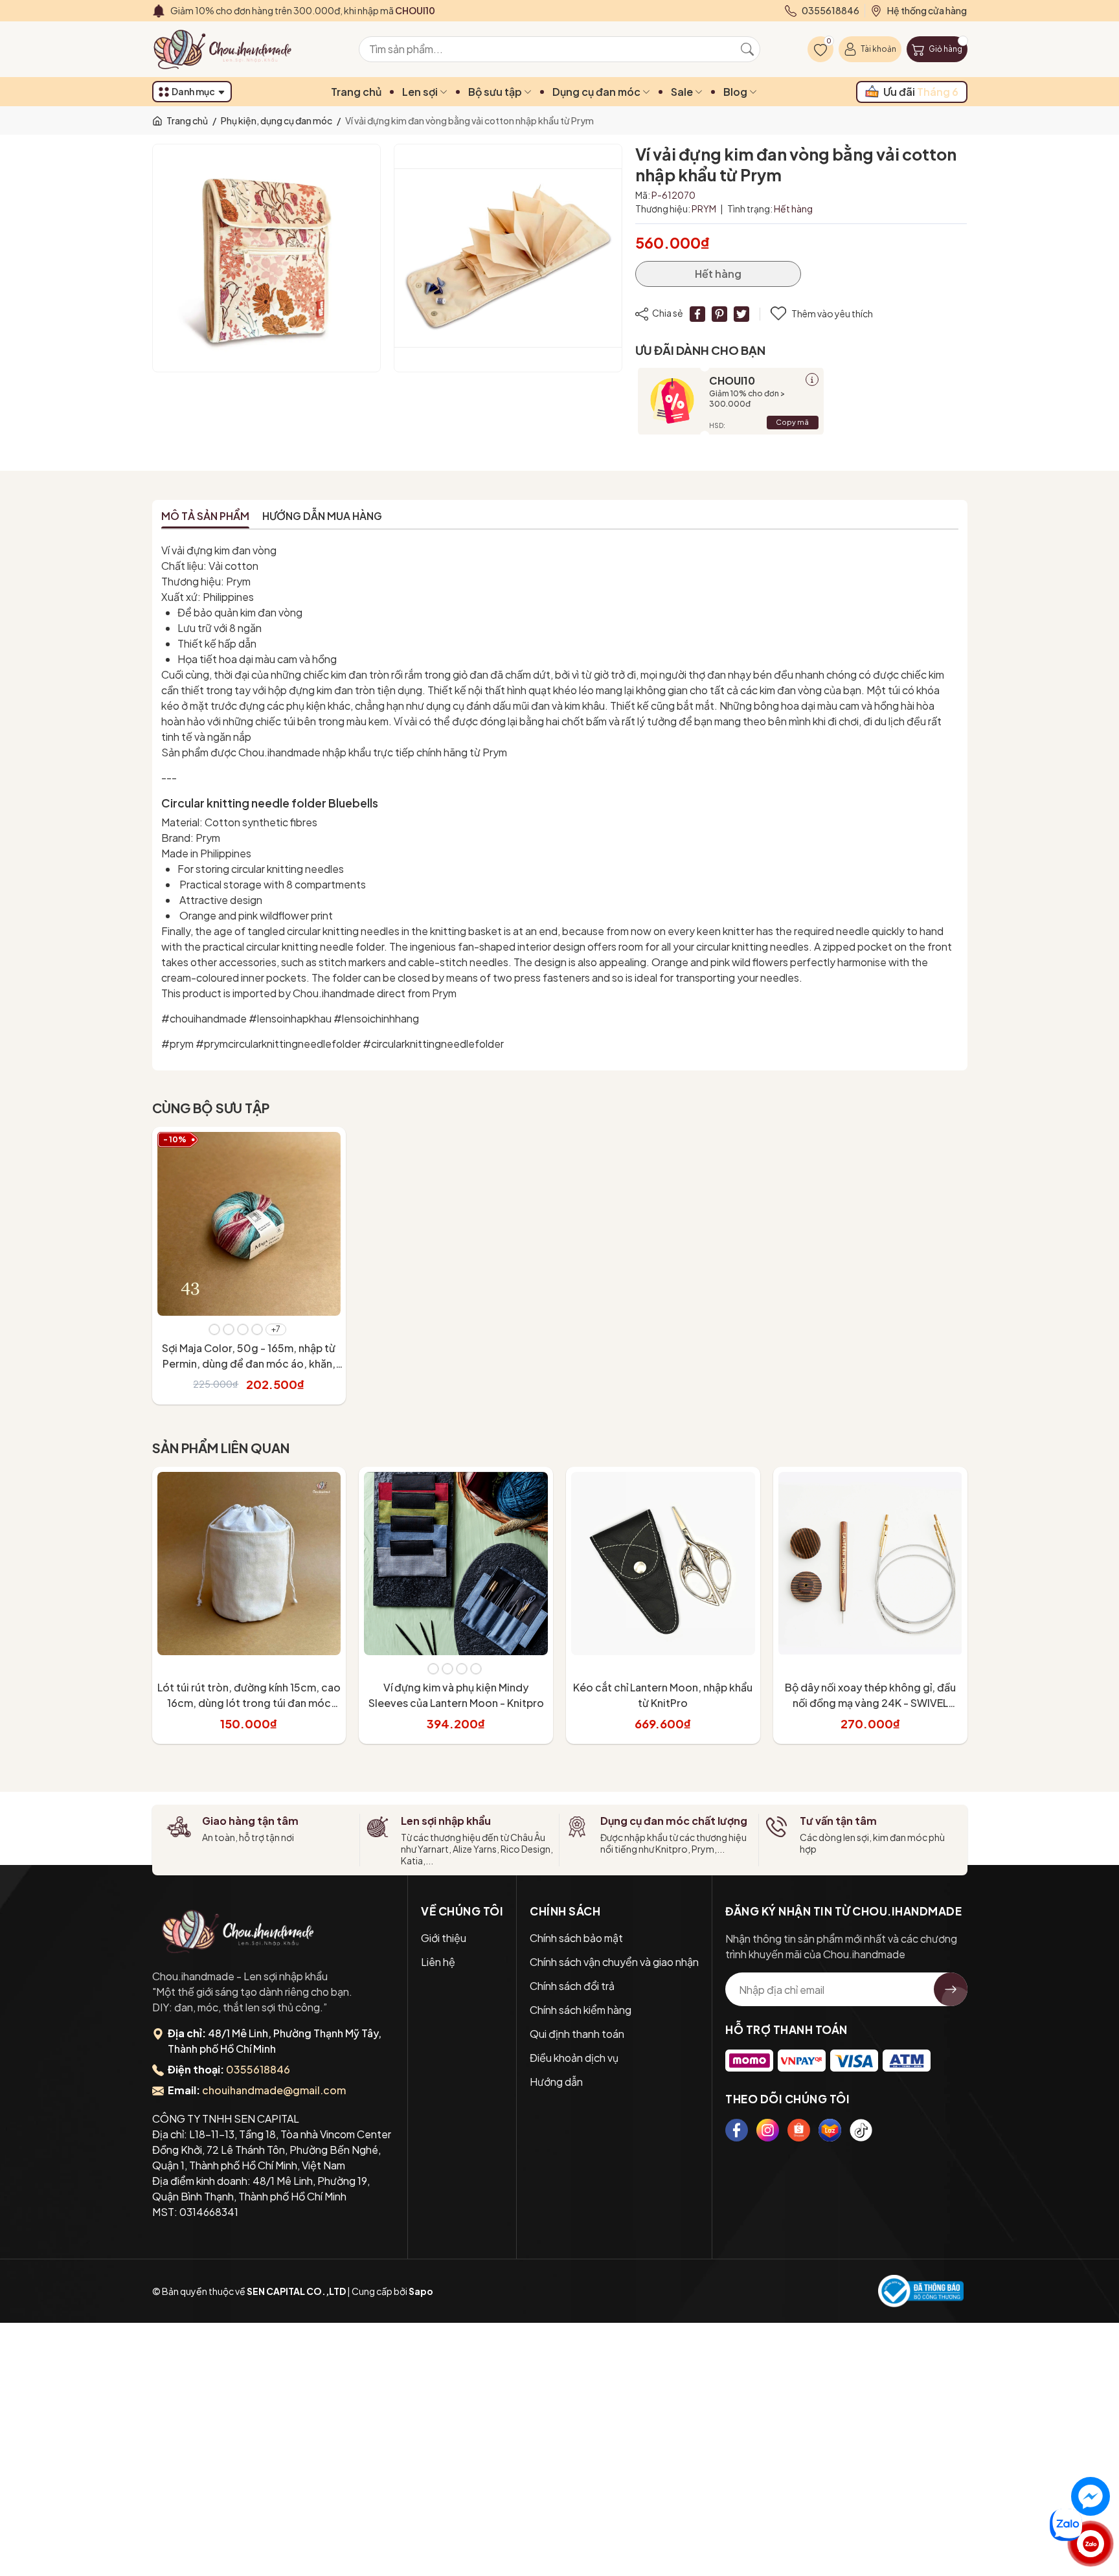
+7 (276, 1329)
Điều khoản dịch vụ (574, 2058)
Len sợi (421, 92)
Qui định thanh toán (577, 2034)
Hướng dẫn (556, 2082)
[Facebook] (737, 2130)
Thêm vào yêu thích (832, 313)
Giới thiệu (444, 1938)
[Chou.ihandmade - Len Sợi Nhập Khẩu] (230, 49)
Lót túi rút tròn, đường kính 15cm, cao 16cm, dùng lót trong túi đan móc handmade (249, 1703)
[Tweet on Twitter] (741, 314)
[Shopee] (799, 2130)
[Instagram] (768, 2130)
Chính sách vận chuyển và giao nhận (614, 1962)
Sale (683, 92)
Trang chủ (356, 92)
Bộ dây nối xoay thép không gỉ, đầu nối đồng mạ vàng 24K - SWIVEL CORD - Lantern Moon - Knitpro (870, 1703)
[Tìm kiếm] (747, 49)
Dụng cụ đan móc (597, 92)
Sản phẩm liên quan (221, 1448)
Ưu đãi (921, 92)
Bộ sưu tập (496, 92)
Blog (736, 92)
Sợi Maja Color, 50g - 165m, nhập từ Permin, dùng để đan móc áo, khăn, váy (249, 1363)
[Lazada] (830, 2130)
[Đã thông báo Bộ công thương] (921, 2291)
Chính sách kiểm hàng (581, 2010)
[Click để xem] (266, 258)
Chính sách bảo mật (576, 1938)
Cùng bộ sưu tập (211, 1108)
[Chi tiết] (812, 379)
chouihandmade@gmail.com (274, 2090)
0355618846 (258, 2069)
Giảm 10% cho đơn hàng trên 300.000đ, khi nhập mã (303, 10)
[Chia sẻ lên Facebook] (697, 314)
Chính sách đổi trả (572, 1986)
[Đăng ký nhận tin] (951, 1989)
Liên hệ (438, 1962)
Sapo (421, 2291)
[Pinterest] (719, 314)
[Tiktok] (861, 2130)
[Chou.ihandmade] (238, 1931)
